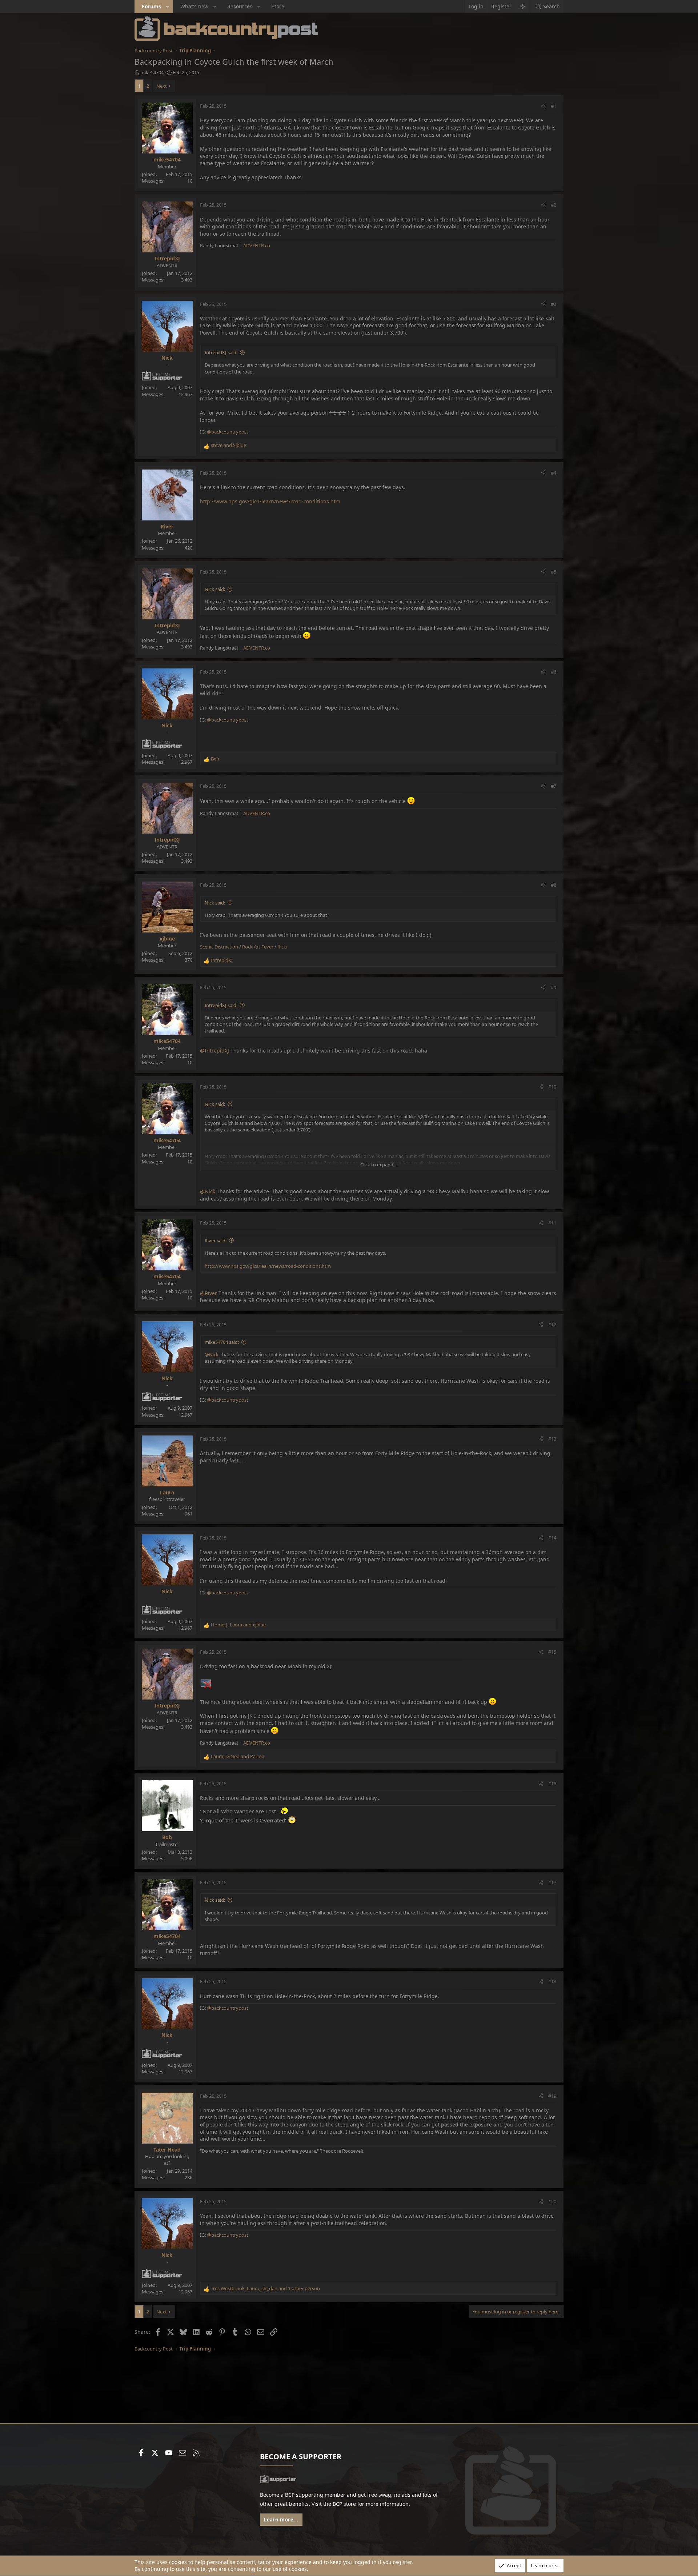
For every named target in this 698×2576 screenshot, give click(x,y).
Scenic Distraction (219, 947)
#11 (552, 1223)
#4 (553, 473)
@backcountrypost (228, 432)
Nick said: (215, 589)
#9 (553, 987)
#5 (553, 572)
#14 (552, 1538)
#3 (553, 304)
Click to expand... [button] (378, 1165)
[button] (168, 7)
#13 (552, 1439)
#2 (553, 205)
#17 (552, 1882)
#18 (552, 1981)
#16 (552, 1784)
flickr (283, 947)
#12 (552, 1325)
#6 (553, 672)
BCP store (344, 2504)
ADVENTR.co (257, 245)
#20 (552, 2201)
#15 (552, 1652)
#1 (553, 106)
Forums (151, 6)
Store (278, 6)
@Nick (208, 1191)
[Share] (543, 106)
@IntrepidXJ (214, 1051)
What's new (194, 6)
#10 (552, 1087)
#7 (553, 786)
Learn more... (281, 2520)
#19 (552, 2096)
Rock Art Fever (258, 947)
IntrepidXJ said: (221, 352)
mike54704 (152, 72)
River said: (216, 1241)
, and (238, 1625)
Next (162, 86)
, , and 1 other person (265, 2288)
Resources (240, 6)
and (228, 445)
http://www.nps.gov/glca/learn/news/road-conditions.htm (270, 501)
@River (208, 1293)
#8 (553, 885)
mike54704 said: (222, 1342)
